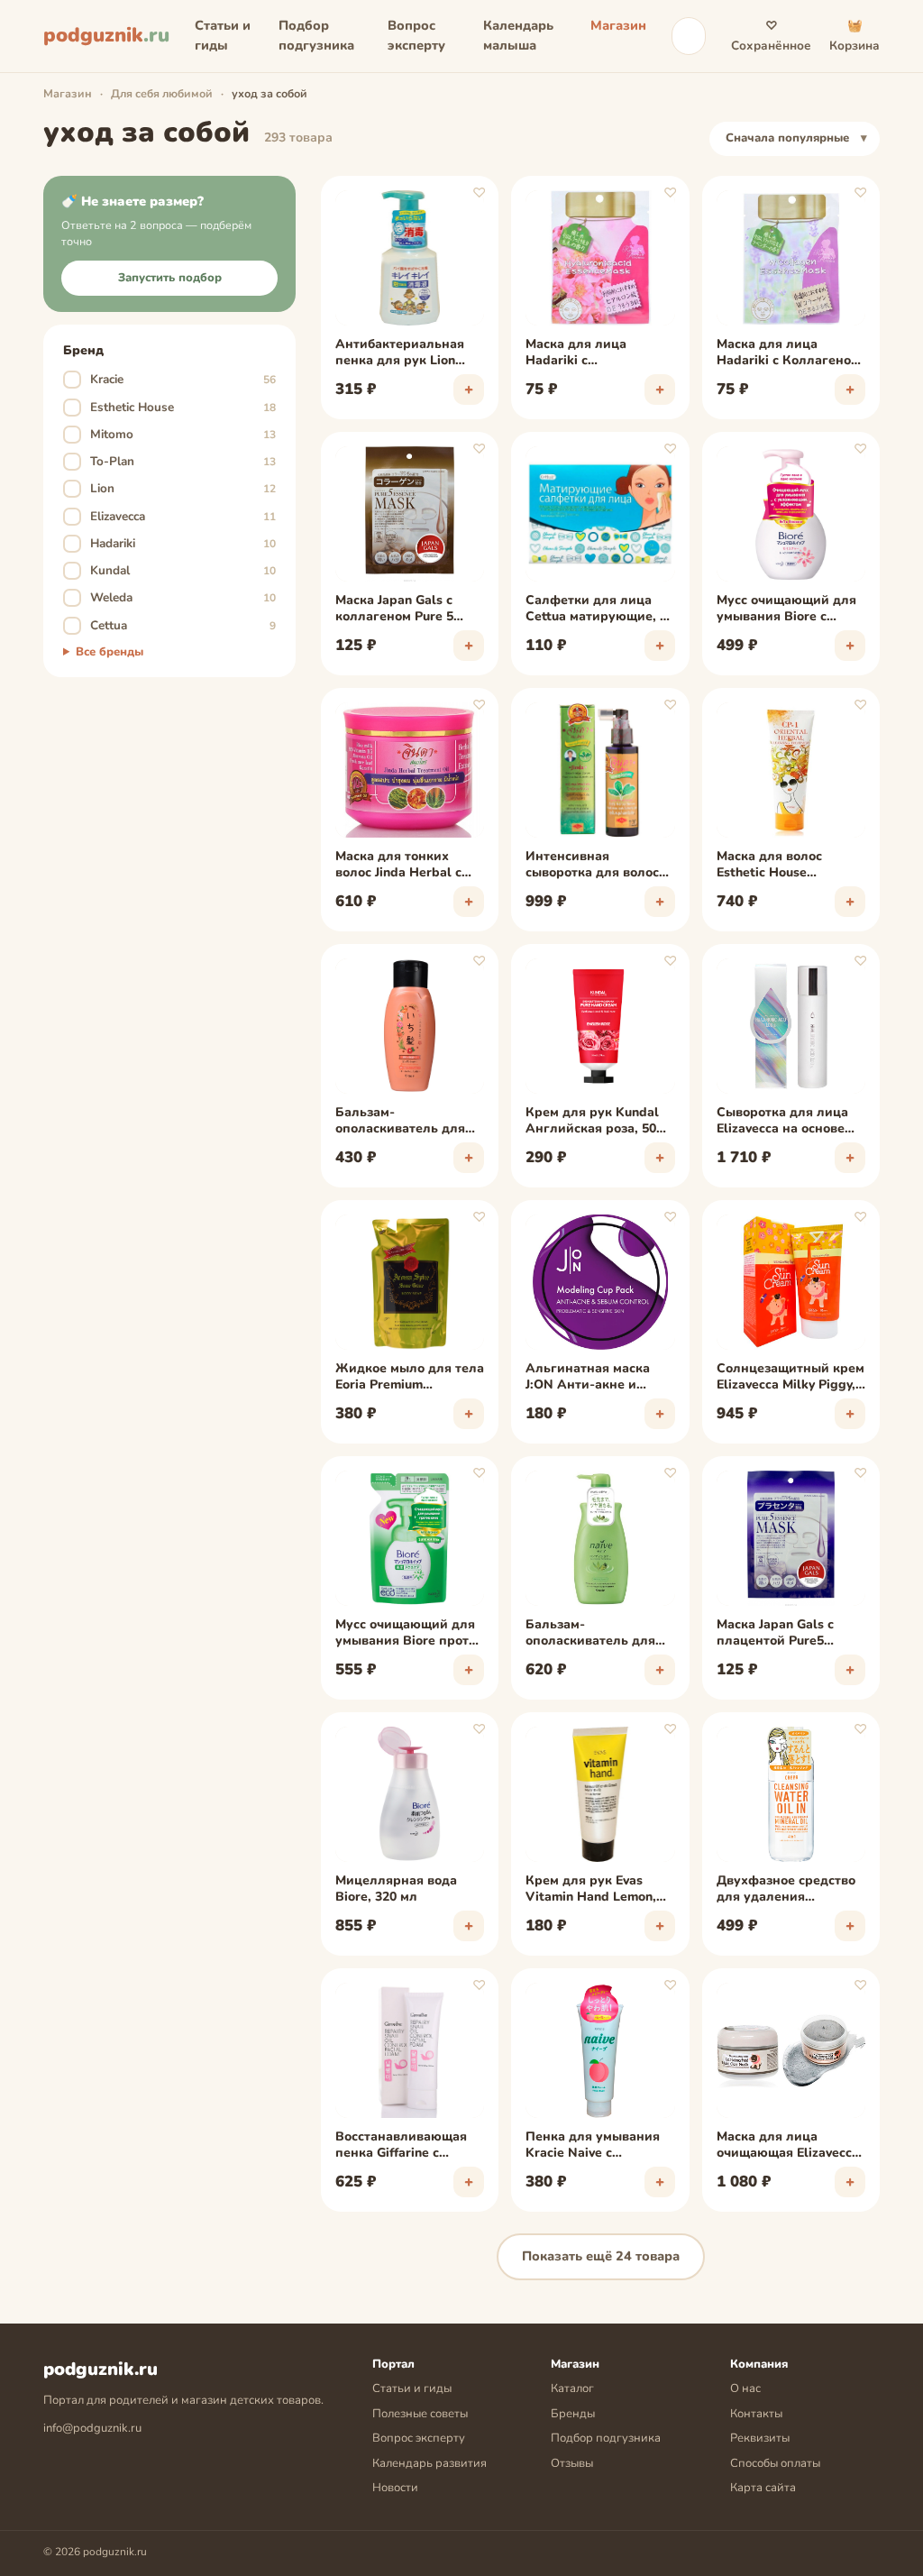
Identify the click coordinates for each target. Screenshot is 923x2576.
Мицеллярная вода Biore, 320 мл (396, 1889)
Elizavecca (172, 516)
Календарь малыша (518, 35)
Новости (395, 2488)
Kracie (172, 379)
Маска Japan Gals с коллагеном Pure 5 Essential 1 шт (394, 610)
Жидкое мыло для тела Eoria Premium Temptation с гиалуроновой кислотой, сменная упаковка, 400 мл (410, 1378)
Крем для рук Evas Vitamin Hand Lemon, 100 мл (591, 1890)
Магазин (618, 25)
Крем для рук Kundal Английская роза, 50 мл (592, 1122)
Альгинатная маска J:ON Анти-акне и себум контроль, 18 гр (595, 1378)
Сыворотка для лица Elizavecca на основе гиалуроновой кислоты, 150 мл (782, 1122)
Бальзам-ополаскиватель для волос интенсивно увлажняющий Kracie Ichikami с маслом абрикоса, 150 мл (403, 1122)
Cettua (172, 625)
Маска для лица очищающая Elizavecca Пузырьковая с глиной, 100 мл (790, 2146)
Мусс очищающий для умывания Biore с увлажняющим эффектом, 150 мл (786, 610)
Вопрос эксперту (416, 35)
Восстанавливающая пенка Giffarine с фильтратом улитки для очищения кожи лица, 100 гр (401, 2146)
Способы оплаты (775, 2463)
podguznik (106, 35)
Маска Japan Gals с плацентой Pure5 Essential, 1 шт (775, 1634)
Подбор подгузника (316, 35)
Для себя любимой (162, 93)
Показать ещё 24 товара (601, 2256)
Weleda (172, 597)
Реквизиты (760, 2438)
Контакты (756, 2414)
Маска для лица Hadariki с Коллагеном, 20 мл (790, 353)
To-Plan (172, 461)
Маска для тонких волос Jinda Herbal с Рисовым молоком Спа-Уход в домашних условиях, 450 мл (409, 866)
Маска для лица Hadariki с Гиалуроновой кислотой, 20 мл (576, 353)
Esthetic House (172, 407)
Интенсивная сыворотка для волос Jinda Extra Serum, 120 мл (594, 866)
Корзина (854, 36)
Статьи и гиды (223, 35)
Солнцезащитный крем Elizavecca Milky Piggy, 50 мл (790, 1378)
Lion (172, 488)
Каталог (572, 2388)
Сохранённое (771, 36)
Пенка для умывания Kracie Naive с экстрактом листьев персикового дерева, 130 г (593, 2146)
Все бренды (110, 652)
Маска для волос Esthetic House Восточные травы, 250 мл (786, 866)
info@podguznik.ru (92, 2428)
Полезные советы (420, 2414)
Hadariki (172, 543)
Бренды (573, 2414)
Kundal (172, 570)
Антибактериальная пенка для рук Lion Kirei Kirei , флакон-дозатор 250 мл (400, 353)
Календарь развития (430, 2463)
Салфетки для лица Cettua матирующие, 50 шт (600, 610)
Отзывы (572, 2463)
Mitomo (172, 434)
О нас (745, 2388)
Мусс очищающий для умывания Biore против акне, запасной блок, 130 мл (410, 1634)
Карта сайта (763, 2488)
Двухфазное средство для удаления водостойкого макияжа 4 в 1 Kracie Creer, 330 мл (790, 1890)
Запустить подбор (170, 278)
